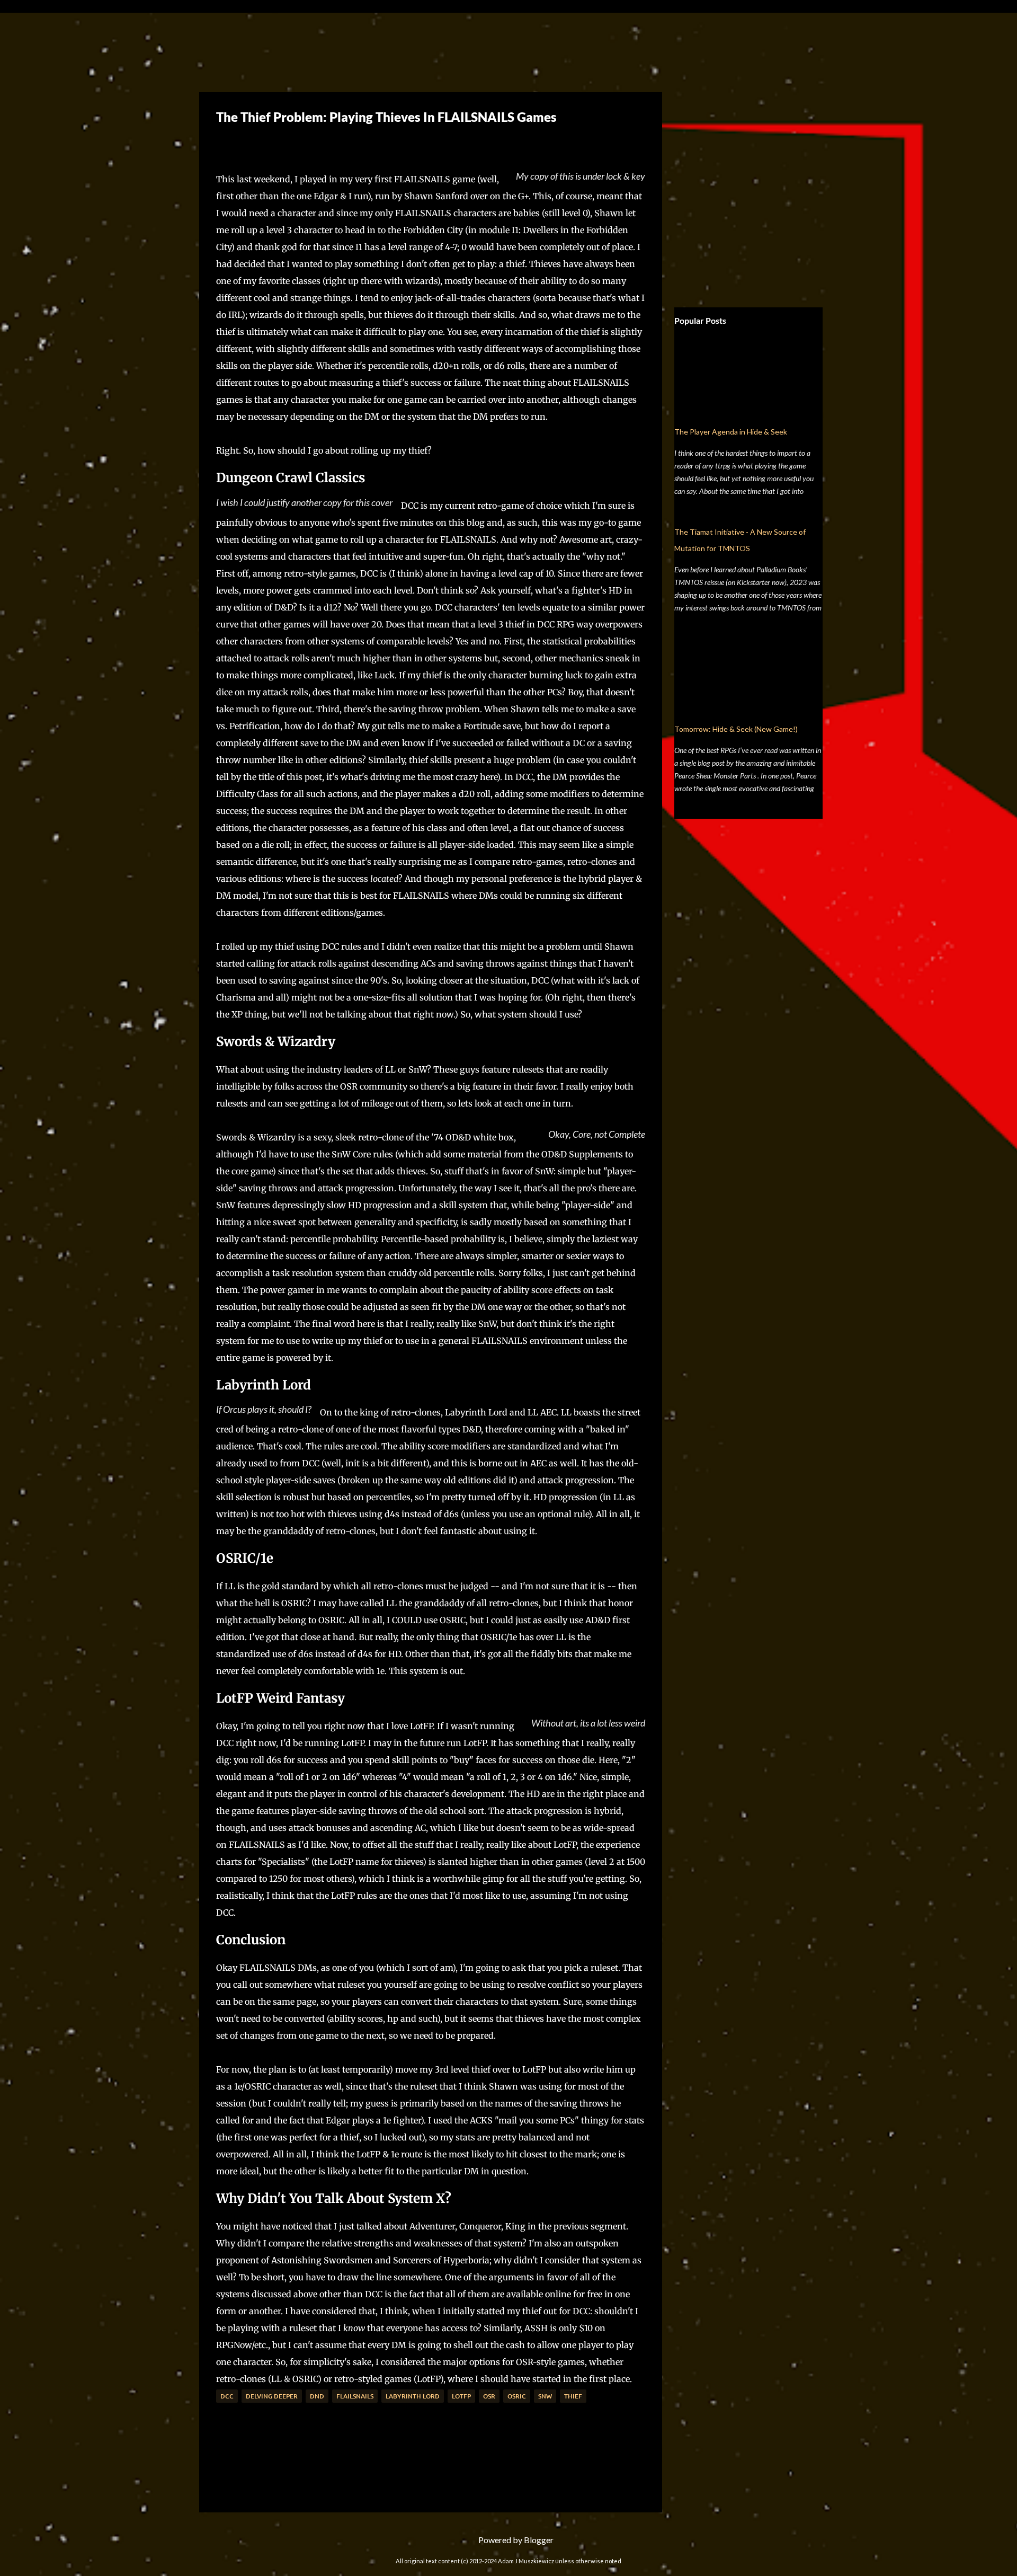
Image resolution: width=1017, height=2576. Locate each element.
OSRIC (517, 2396)
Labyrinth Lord (413, 2396)
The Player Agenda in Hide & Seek (731, 432)
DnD (317, 2396)
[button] (224, 142)
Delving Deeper (272, 2396)
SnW (545, 2396)
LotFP (461, 2396)
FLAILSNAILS (355, 2396)
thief (573, 2396)
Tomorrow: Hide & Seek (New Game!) (736, 729)
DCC (227, 2396)
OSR (489, 2396)
